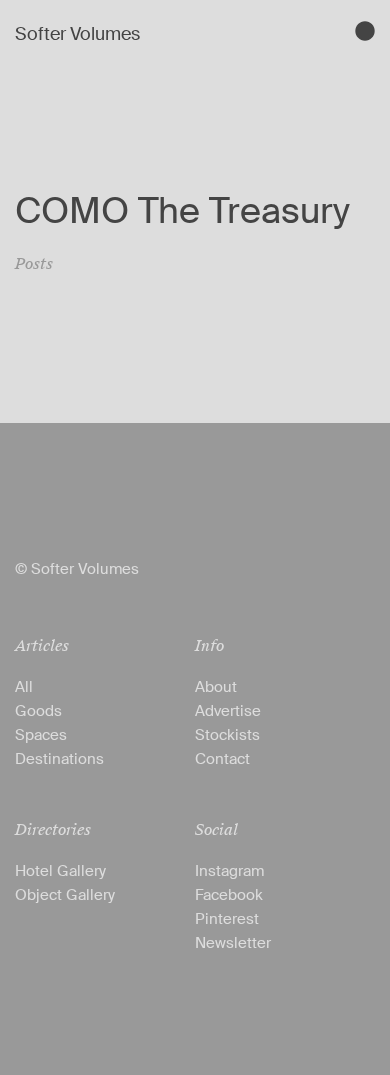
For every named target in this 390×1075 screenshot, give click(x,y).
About (216, 687)
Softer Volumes (77, 34)
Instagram (229, 871)
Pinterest (227, 919)
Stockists (227, 735)
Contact (222, 759)
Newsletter (233, 943)
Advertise (228, 711)
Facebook (229, 895)
